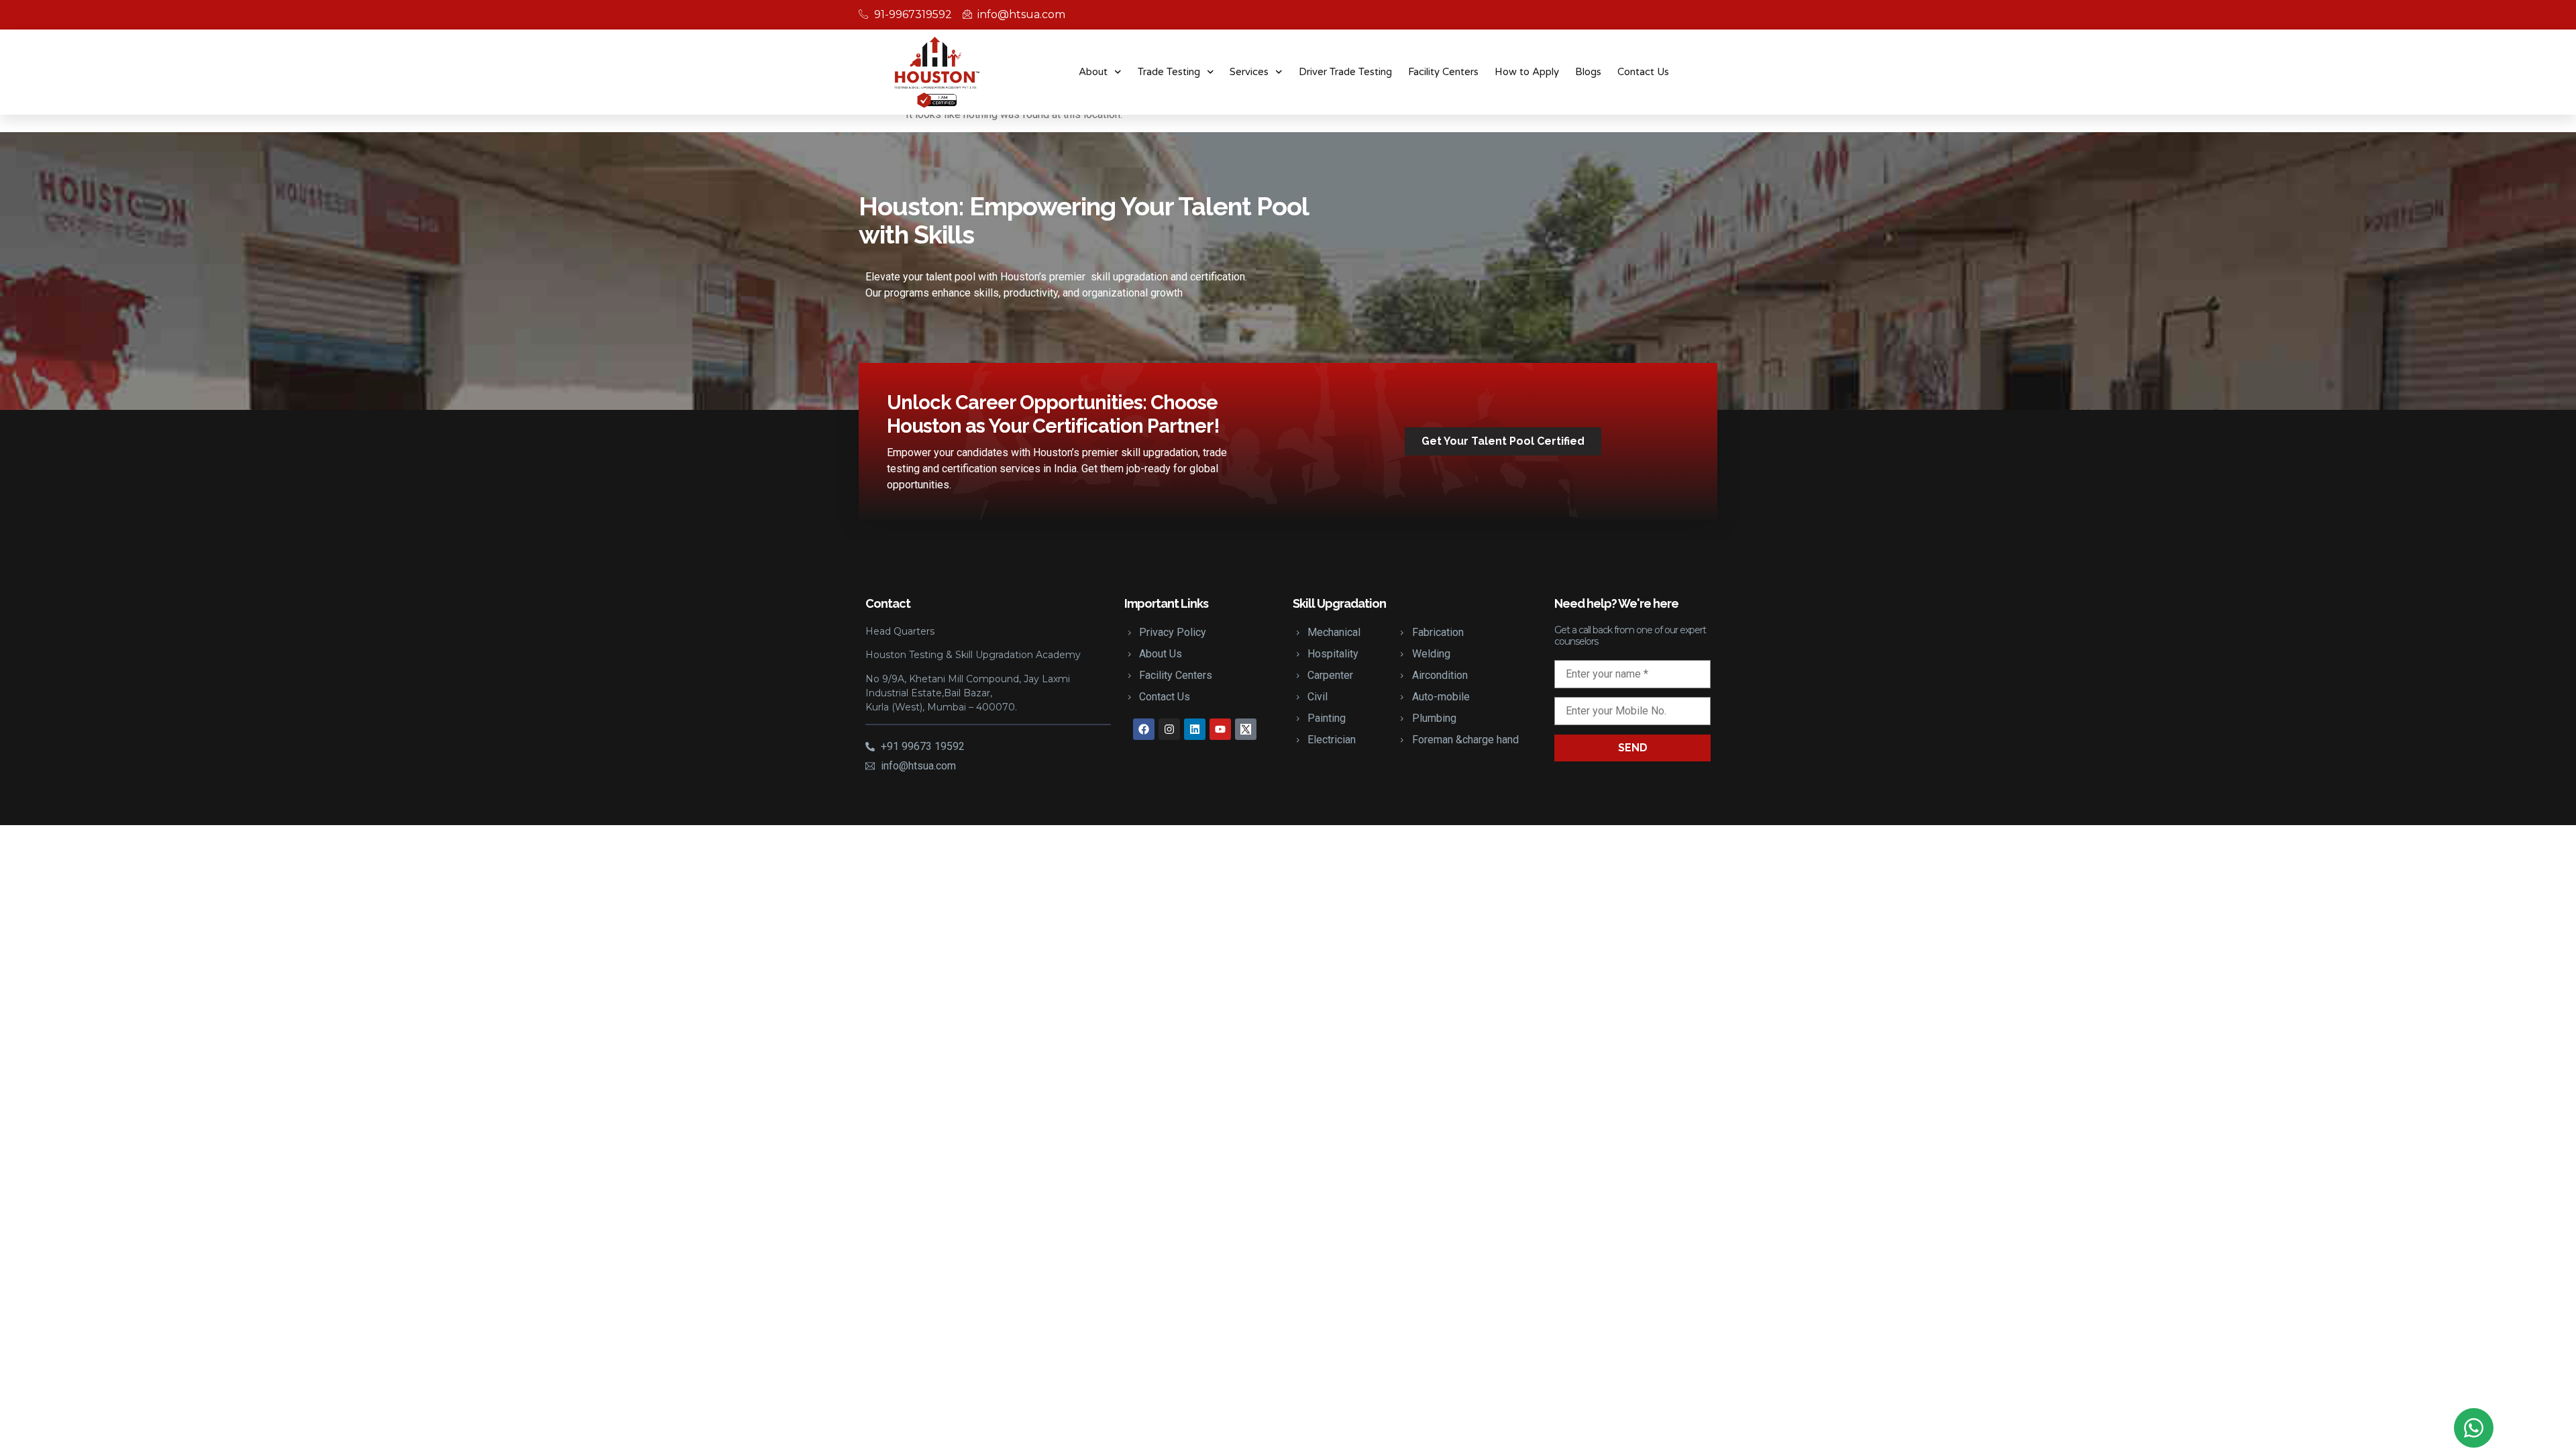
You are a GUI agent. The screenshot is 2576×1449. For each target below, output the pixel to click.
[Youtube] (1220, 729)
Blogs (1588, 72)
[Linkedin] (1195, 729)
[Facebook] (1144, 729)
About (1093, 72)
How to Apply (1527, 72)
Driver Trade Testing (1345, 72)
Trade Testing (1169, 72)
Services (1249, 72)
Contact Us (1643, 72)
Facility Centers (1443, 72)
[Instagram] (1169, 729)
